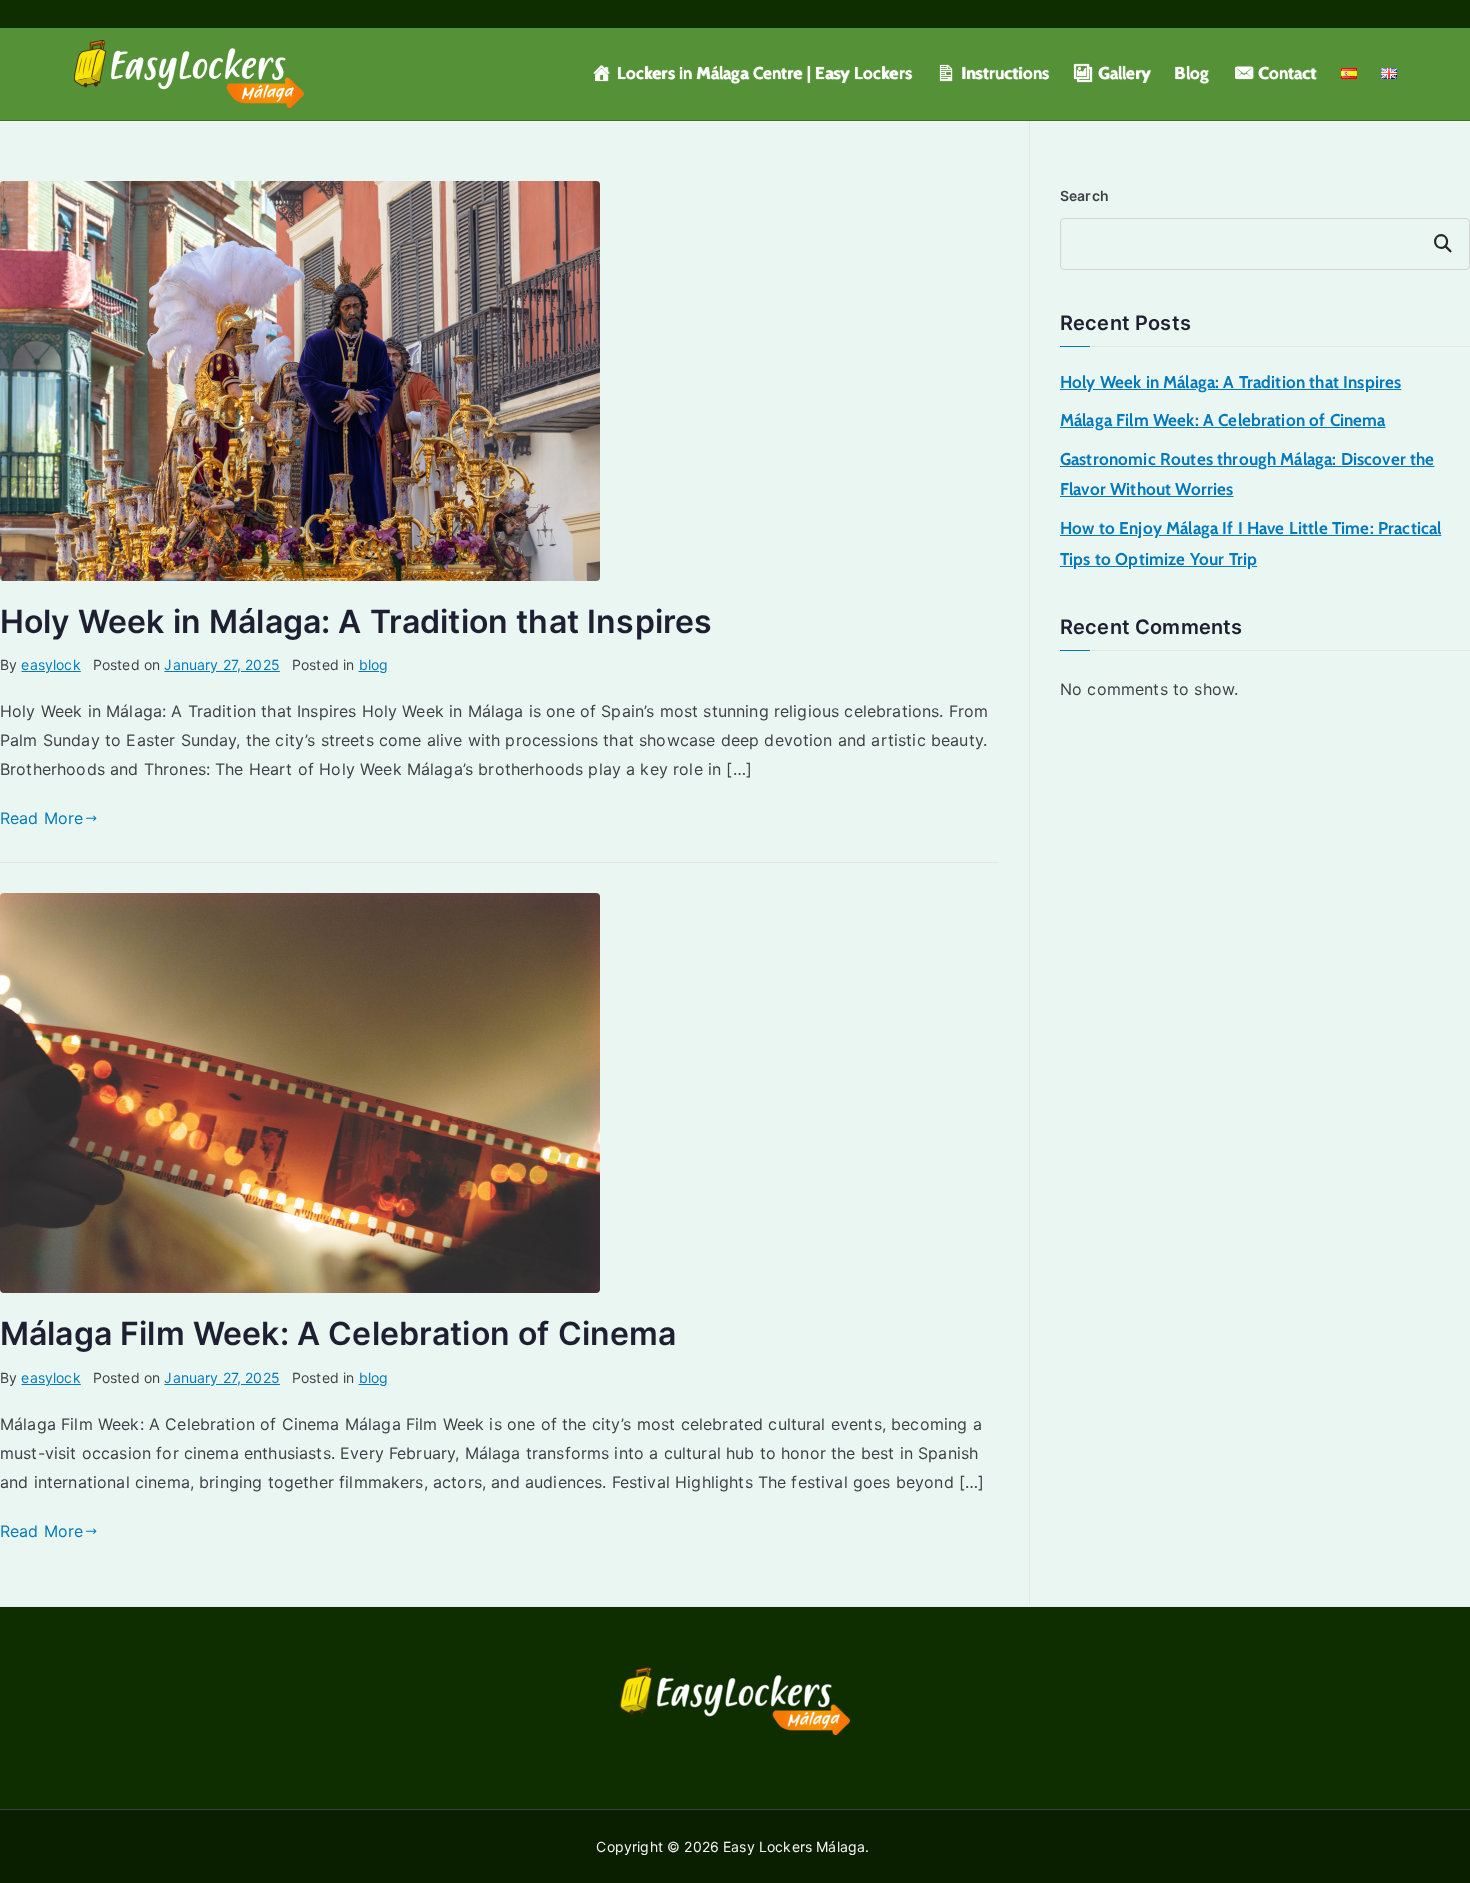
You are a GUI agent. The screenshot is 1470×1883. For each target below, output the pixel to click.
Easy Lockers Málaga (794, 1846)
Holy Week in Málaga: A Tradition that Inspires (356, 621)
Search (1084, 195)
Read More (41, 818)
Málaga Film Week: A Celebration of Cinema (338, 1333)
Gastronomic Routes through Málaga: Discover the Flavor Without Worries (1247, 474)
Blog (1191, 73)
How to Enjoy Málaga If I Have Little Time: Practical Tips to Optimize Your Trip (1250, 543)
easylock (50, 664)
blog (374, 664)
